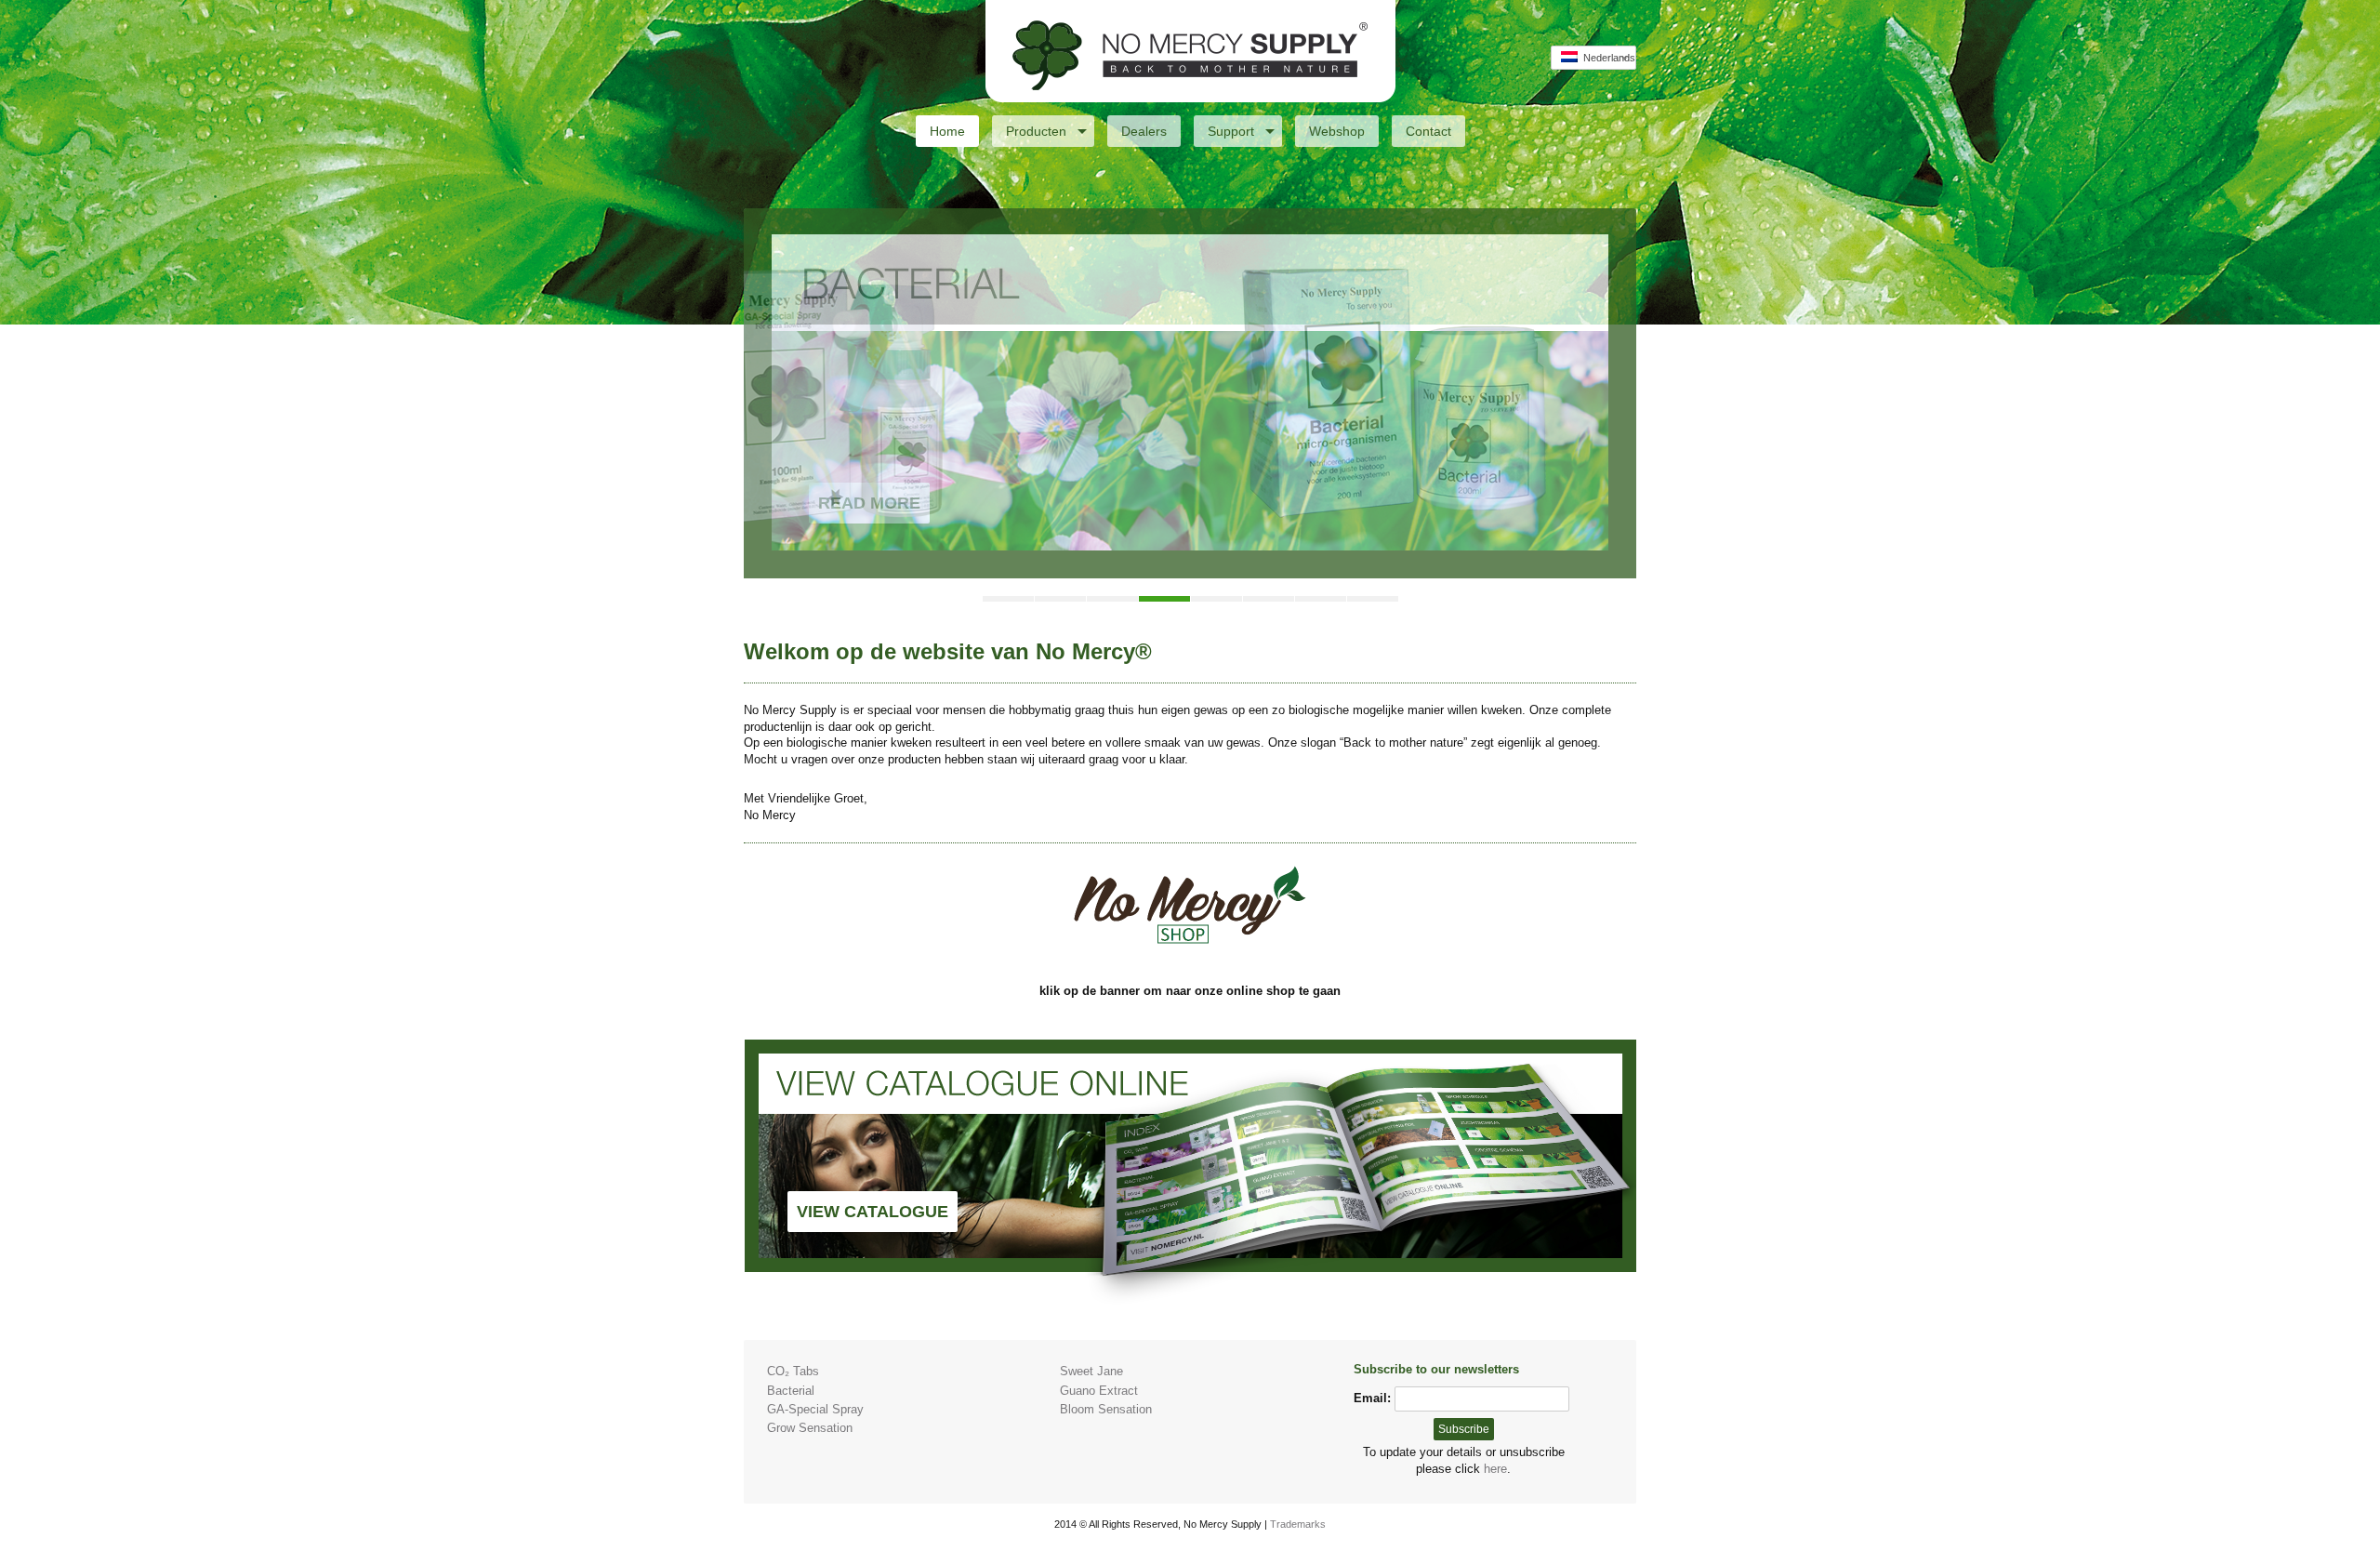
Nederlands (1606, 58)
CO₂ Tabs (793, 1371)
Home (947, 131)
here (1495, 1469)
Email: (1372, 1398)
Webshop (1337, 131)
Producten (1036, 131)
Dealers (1144, 131)
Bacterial (791, 1391)
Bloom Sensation (1106, 1409)
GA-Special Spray (815, 1409)
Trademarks (1298, 1524)
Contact (1428, 131)
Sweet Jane (1091, 1371)
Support (1231, 131)
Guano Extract (1099, 1391)
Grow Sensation (810, 1428)
